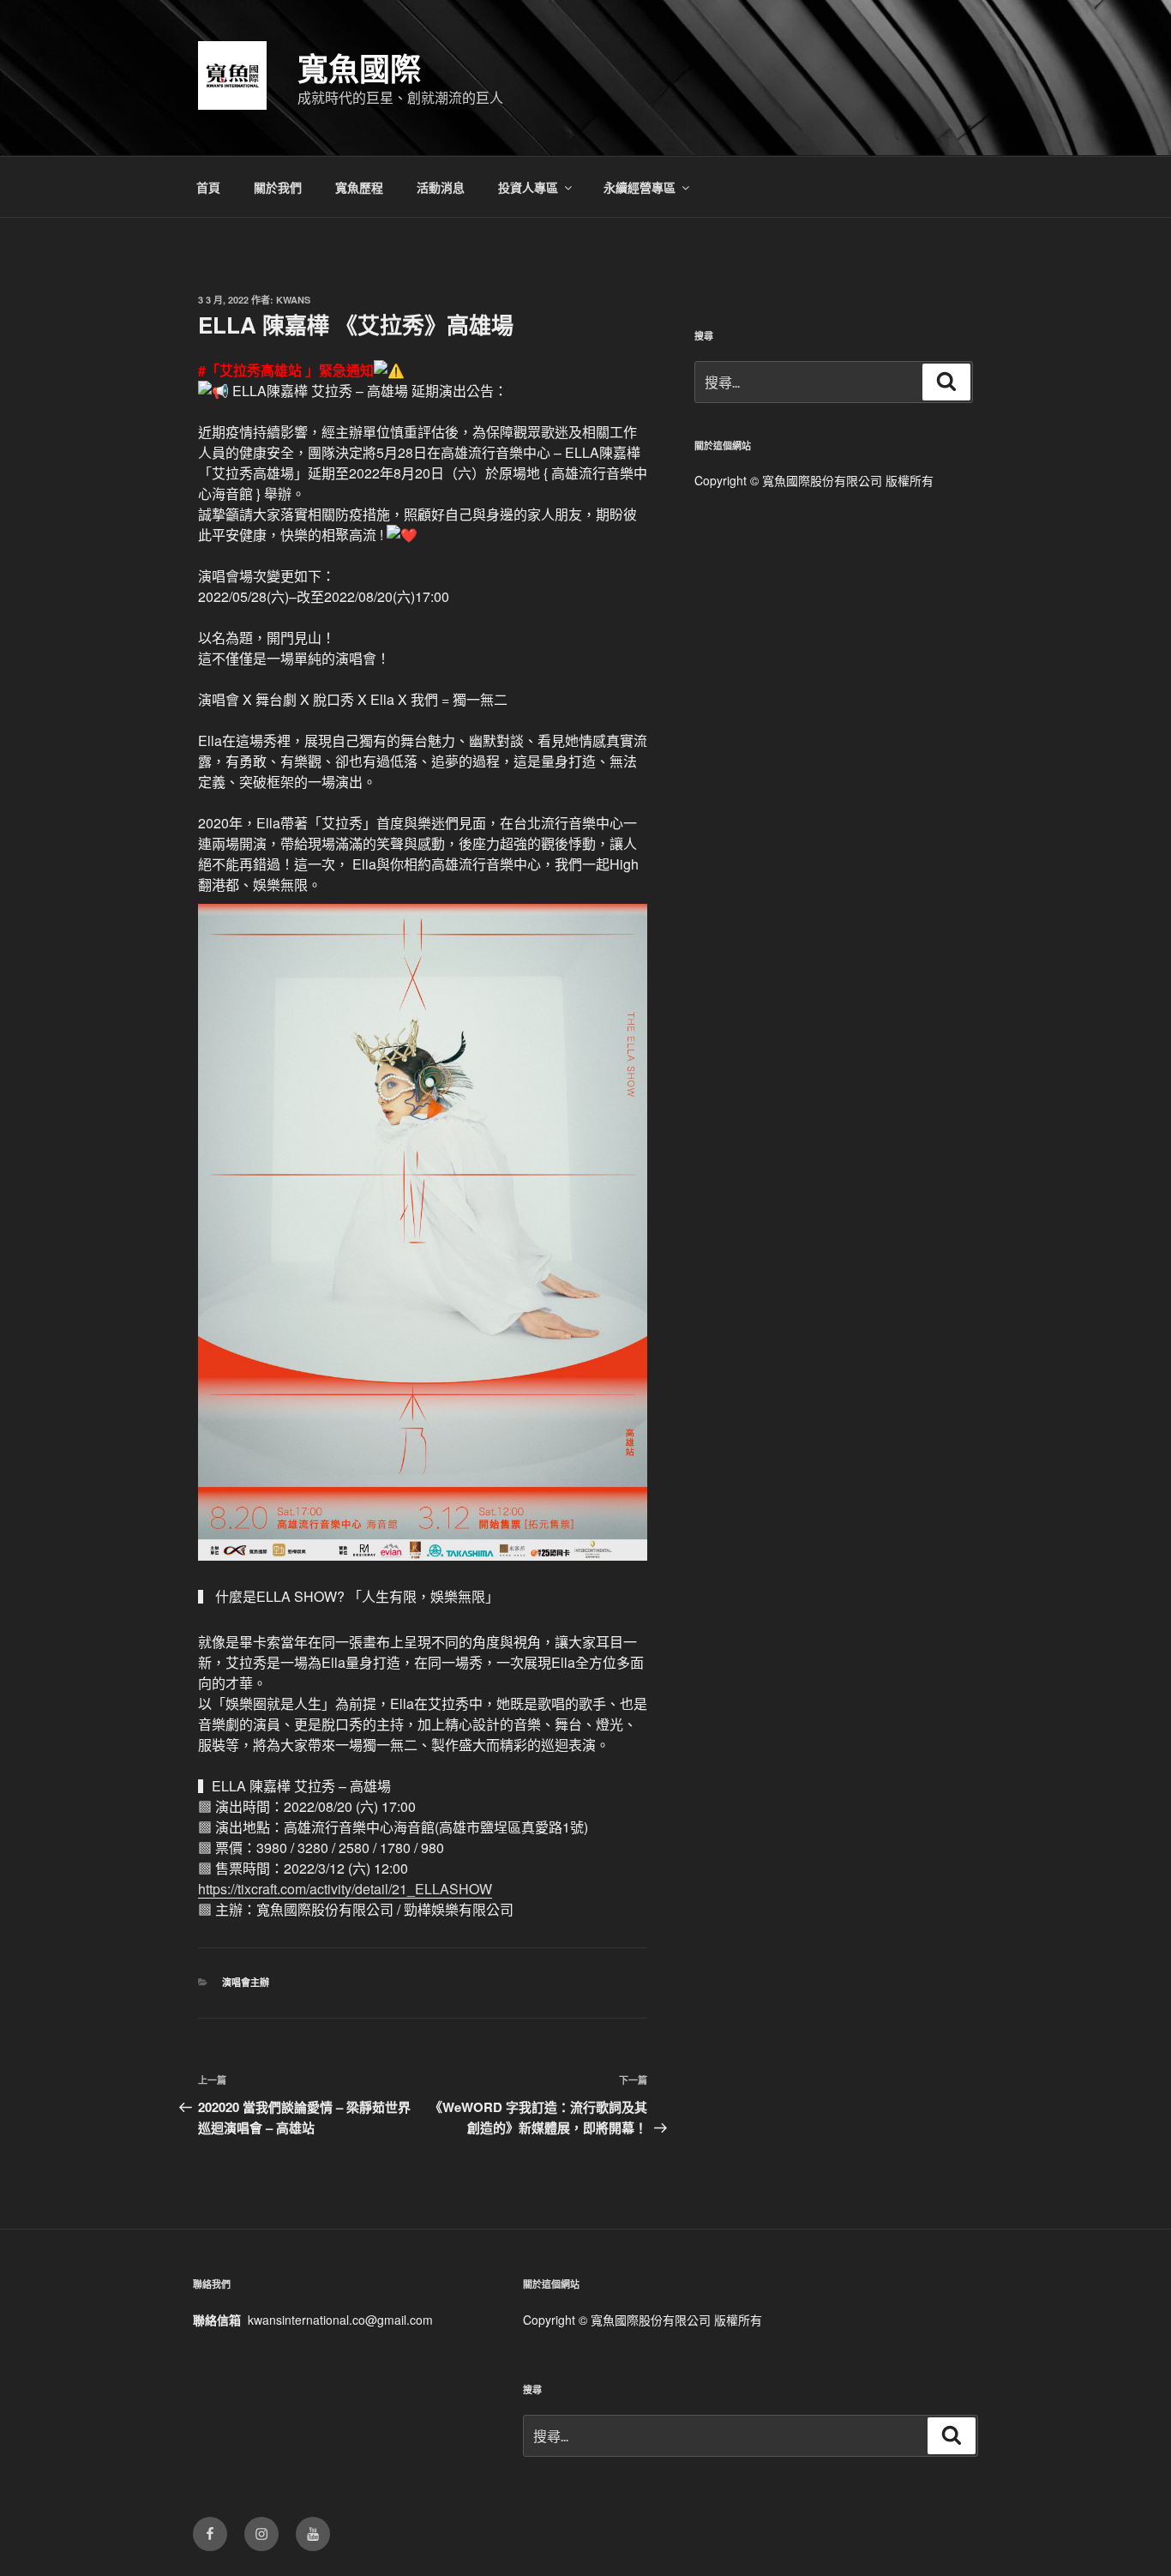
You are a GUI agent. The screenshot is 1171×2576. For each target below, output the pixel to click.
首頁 (208, 187)
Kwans (293, 300)
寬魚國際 (359, 68)
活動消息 (441, 187)
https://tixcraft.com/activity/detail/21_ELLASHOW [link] (345, 1889)
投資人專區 (528, 187)
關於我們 (278, 187)
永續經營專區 (640, 187)
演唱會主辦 (246, 1982)
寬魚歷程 (359, 187)
